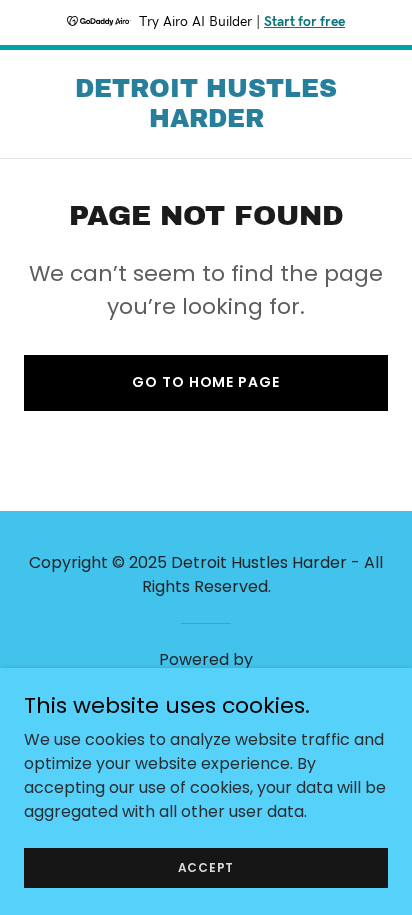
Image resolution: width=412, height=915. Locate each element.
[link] (206, 121)
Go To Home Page (205, 382)
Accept (206, 866)
